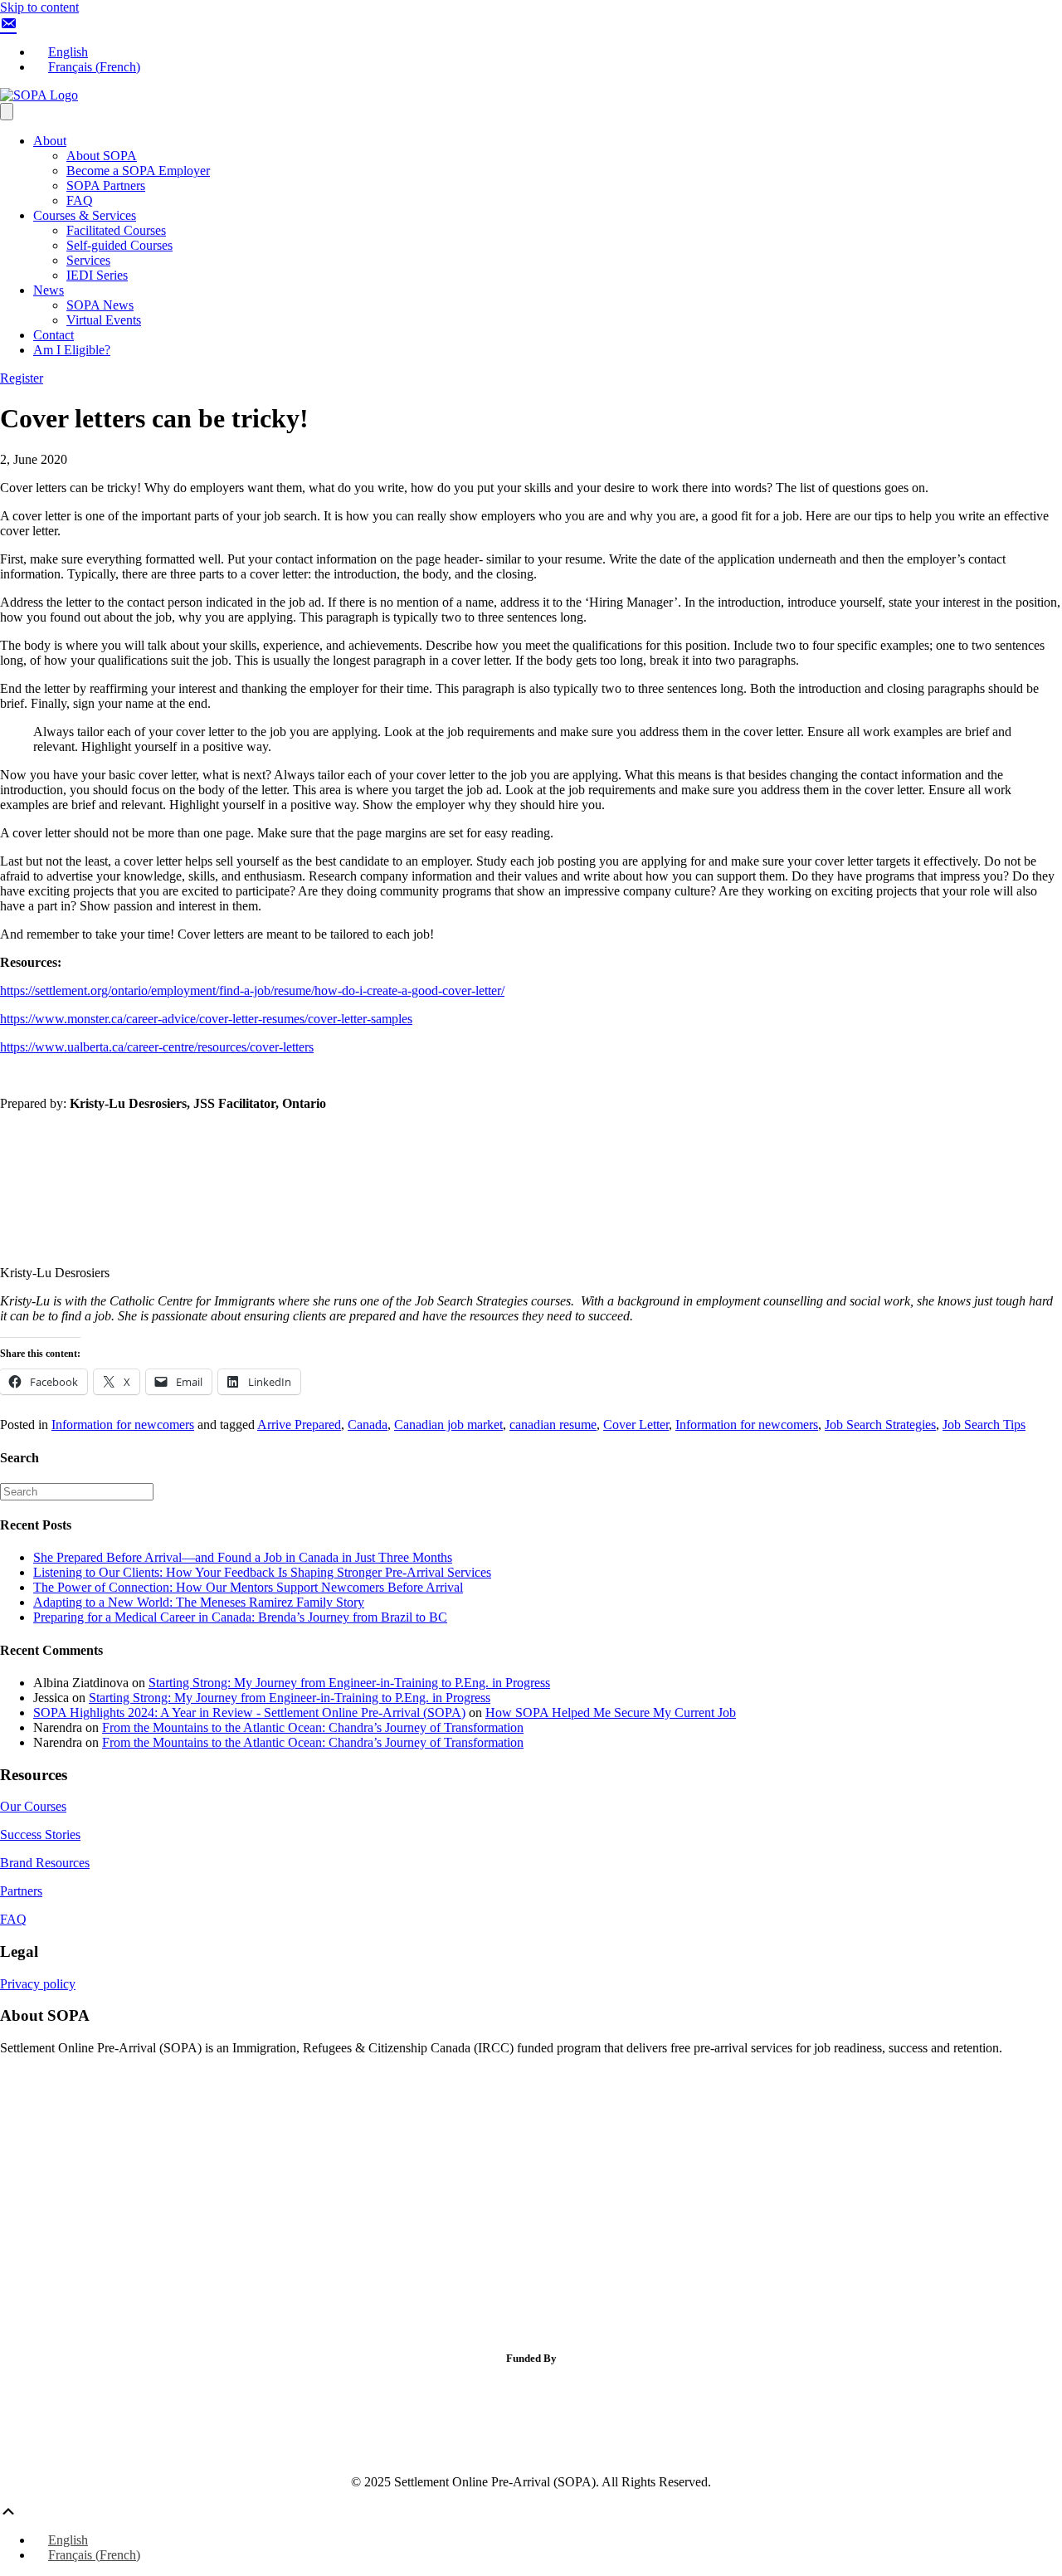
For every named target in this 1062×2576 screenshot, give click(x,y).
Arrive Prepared (299, 1425)
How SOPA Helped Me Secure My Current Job (611, 1712)
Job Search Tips (984, 1425)
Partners (21, 1891)
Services (88, 260)
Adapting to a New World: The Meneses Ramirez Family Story (199, 1602)
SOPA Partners (106, 185)
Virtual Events (104, 320)
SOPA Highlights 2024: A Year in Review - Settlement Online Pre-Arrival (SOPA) (249, 1712)
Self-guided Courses (119, 245)
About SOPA (102, 156)
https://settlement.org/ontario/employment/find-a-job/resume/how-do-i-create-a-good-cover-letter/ (252, 990)
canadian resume (553, 1425)
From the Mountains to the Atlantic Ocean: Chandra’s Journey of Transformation (313, 1727)
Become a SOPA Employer (138, 171)
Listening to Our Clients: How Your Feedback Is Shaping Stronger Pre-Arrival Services (262, 1572)
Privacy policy (38, 1984)
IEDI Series (97, 275)
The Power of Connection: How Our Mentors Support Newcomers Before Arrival (248, 1587)
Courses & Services (85, 215)
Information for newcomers (123, 1425)
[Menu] (7, 112)
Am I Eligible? (72, 350)
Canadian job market (448, 1425)
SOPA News (100, 305)
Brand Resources (45, 1863)
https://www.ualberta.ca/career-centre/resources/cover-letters (157, 1047)
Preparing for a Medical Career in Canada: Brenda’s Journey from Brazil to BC (240, 1617)
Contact (54, 335)
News (49, 290)
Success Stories (40, 1834)
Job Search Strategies (880, 1425)
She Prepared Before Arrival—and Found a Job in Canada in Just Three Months (243, 1557)
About (50, 141)
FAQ (80, 200)
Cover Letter (636, 1425)
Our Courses (33, 1806)
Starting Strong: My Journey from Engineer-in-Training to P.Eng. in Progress (349, 1683)
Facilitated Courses (116, 230)
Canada (368, 1425)
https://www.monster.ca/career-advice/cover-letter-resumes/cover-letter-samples (206, 1019)
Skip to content (39, 7)
